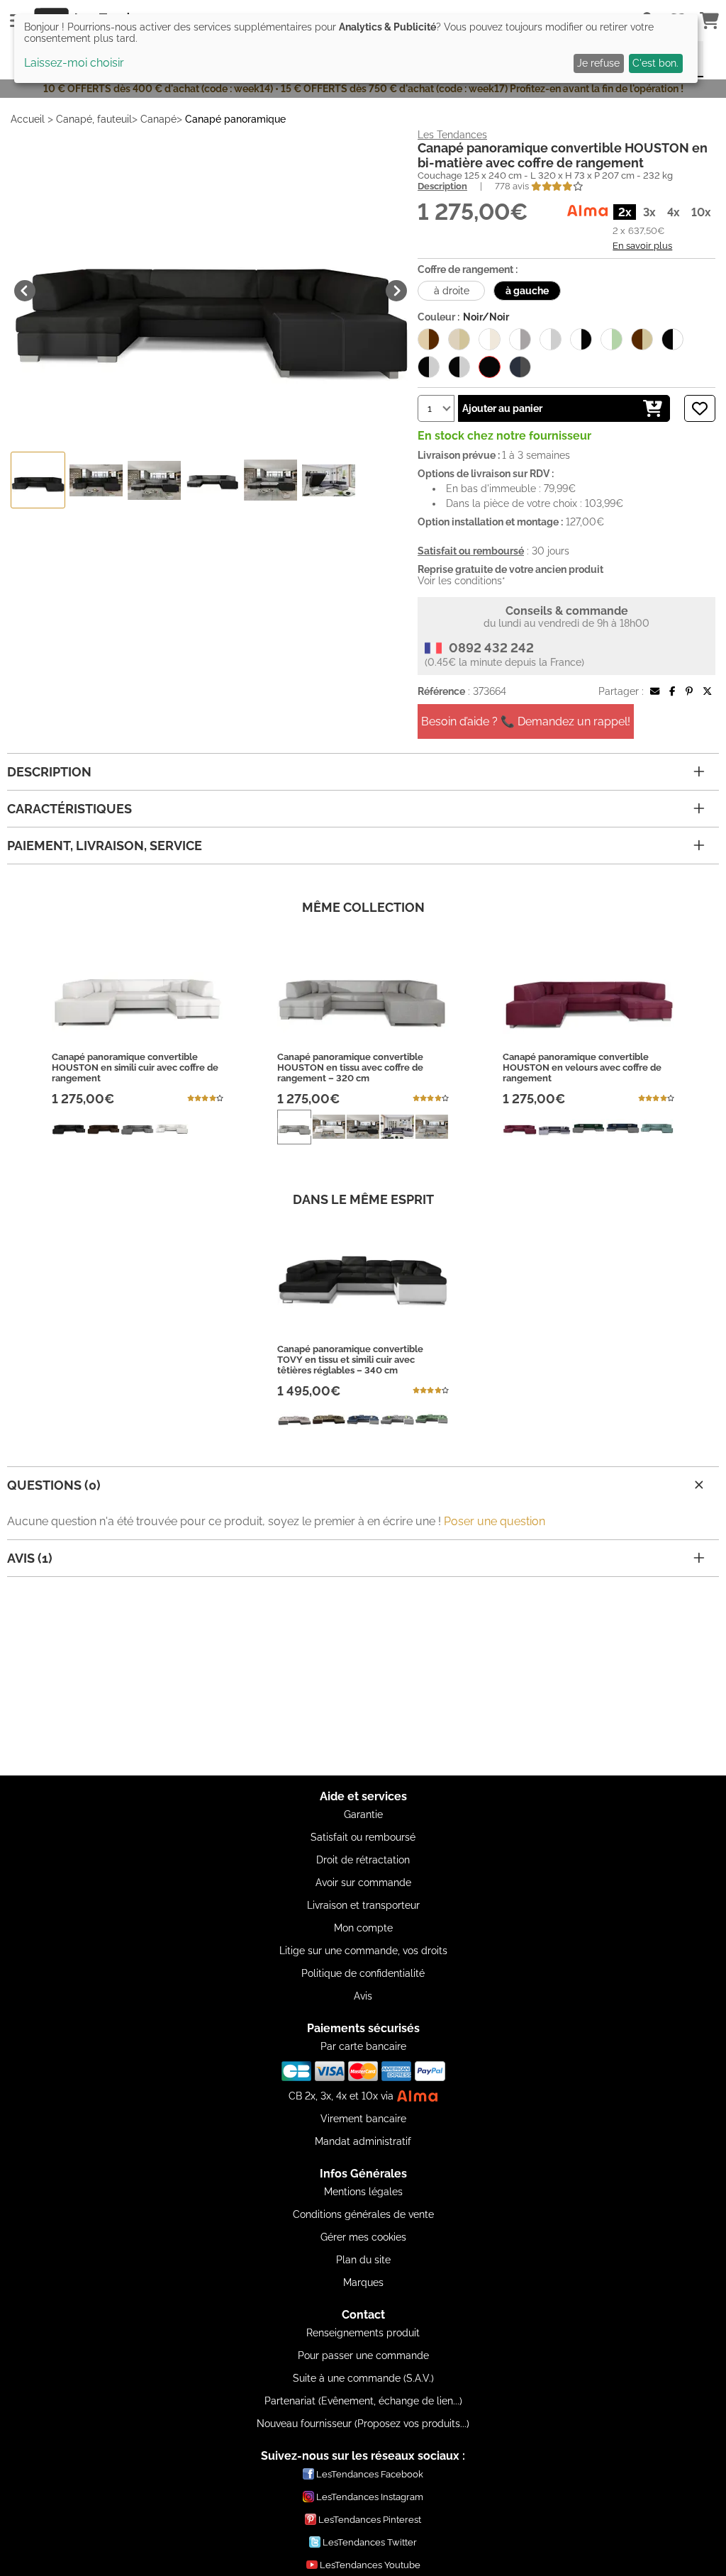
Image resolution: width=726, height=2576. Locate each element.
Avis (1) (30, 1558)
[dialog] (356, 49)
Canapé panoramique (235, 119)
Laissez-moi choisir (74, 63)
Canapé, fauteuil (94, 119)
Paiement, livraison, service (105, 846)
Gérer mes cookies (363, 2237)
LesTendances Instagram (370, 2497)
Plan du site (363, 2260)
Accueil (28, 119)
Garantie (363, 1814)
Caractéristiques (69, 809)
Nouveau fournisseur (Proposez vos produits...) (363, 2424)
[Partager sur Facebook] (672, 691)
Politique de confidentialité (363, 1973)
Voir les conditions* (462, 581)
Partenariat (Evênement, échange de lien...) (363, 2401)
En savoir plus (642, 245)
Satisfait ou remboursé (363, 1837)
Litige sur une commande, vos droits (363, 1951)
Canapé (158, 119)
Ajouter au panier (502, 408)
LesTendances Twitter (370, 2542)
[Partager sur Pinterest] (689, 691)
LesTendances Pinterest (370, 2520)
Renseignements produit (363, 2333)
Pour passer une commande (363, 2355)
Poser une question (495, 1521)
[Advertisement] (363, 1676)
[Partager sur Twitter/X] (707, 691)
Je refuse (598, 63)
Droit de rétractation (363, 1860)
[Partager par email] (655, 691)
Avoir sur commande (363, 1883)
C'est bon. (655, 63)
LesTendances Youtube (370, 2565)
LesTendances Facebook (370, 2474)
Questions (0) (54, 1485)
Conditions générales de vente (363, 2214)
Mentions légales (363, 2192)
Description (442, 186)
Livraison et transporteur (363, 1905)
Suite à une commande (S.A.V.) (363, 2378)
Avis (363, 1996)
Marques (363, 2282)
